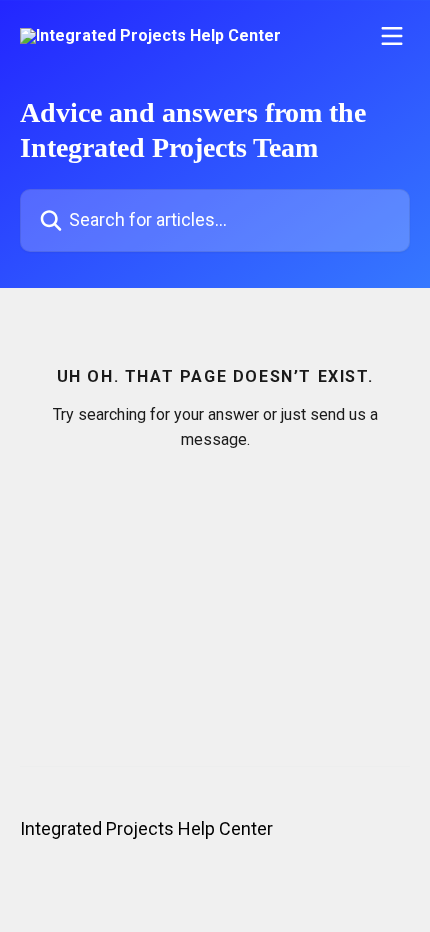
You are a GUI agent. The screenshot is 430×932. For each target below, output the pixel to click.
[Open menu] (392, 36)
